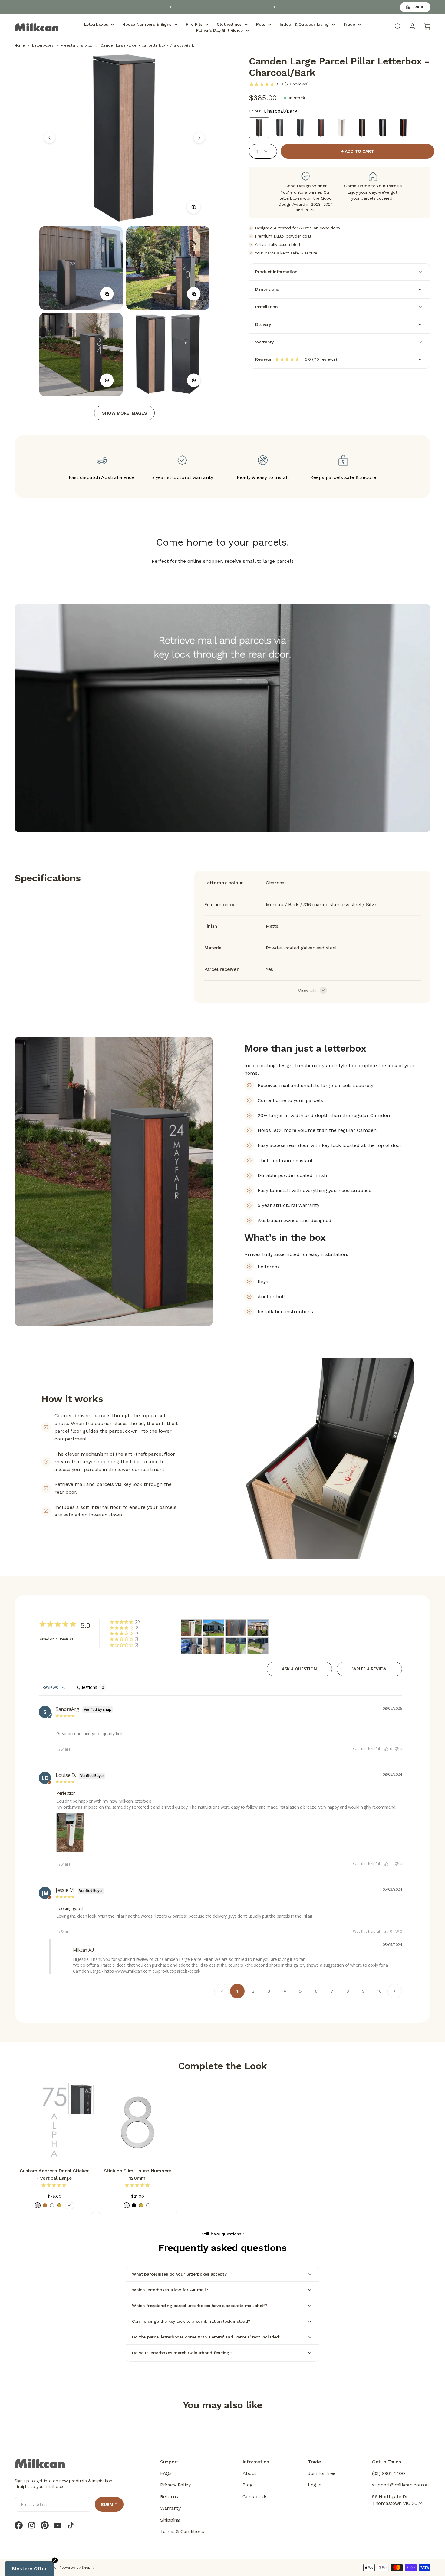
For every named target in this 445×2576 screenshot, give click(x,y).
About (249, 2473)
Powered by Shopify (77, 2568)
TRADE (418, 7)
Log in (315, 2485)
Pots (261, 24)
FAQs (166, 2473)
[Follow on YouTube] (58, 2525)
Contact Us (255, 2497)
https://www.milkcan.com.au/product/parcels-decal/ (152, 1971)
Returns (169, 2497)
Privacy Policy (175, 2485)
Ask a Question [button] (299, 1669)
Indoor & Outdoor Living (304, 24)
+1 (70, 2205)
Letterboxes (96, 24)
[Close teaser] (55, 2560)
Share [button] (66, 1750)
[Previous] (171, 7)
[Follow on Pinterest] (45, 2525)
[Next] (274, 7)
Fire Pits (194, 24)
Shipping (170, 2520)
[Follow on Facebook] (19, 2525)
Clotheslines (229, 24)
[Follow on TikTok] (71, 2525)
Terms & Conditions (182, 2531)
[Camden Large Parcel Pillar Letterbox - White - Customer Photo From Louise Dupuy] (192, 1628)
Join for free (322, 2473)
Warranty (170, 2508)
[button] (388, 1749)
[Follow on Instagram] (32, 2525)
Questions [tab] (87, 1687)
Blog (247, 2485)
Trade (349, 24)
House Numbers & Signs (147, 24)
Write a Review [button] (369, 1669)
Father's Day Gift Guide (219, 30)
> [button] (395, 1991)
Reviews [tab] (50, 1687)
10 (379, 1991)
